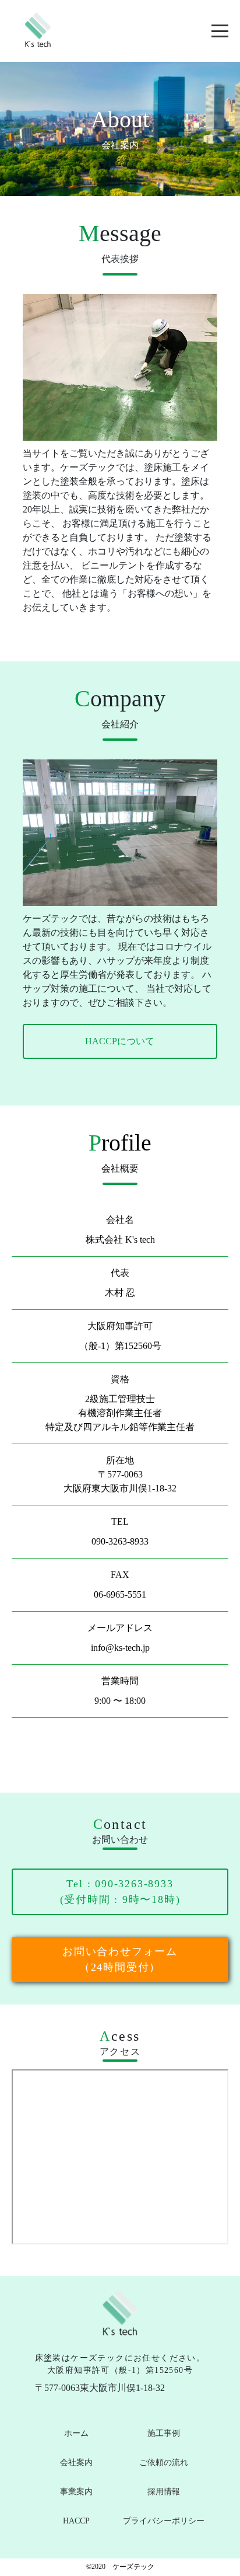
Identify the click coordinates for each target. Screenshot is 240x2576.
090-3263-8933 (120, 1541)
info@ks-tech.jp (120, 1648)
